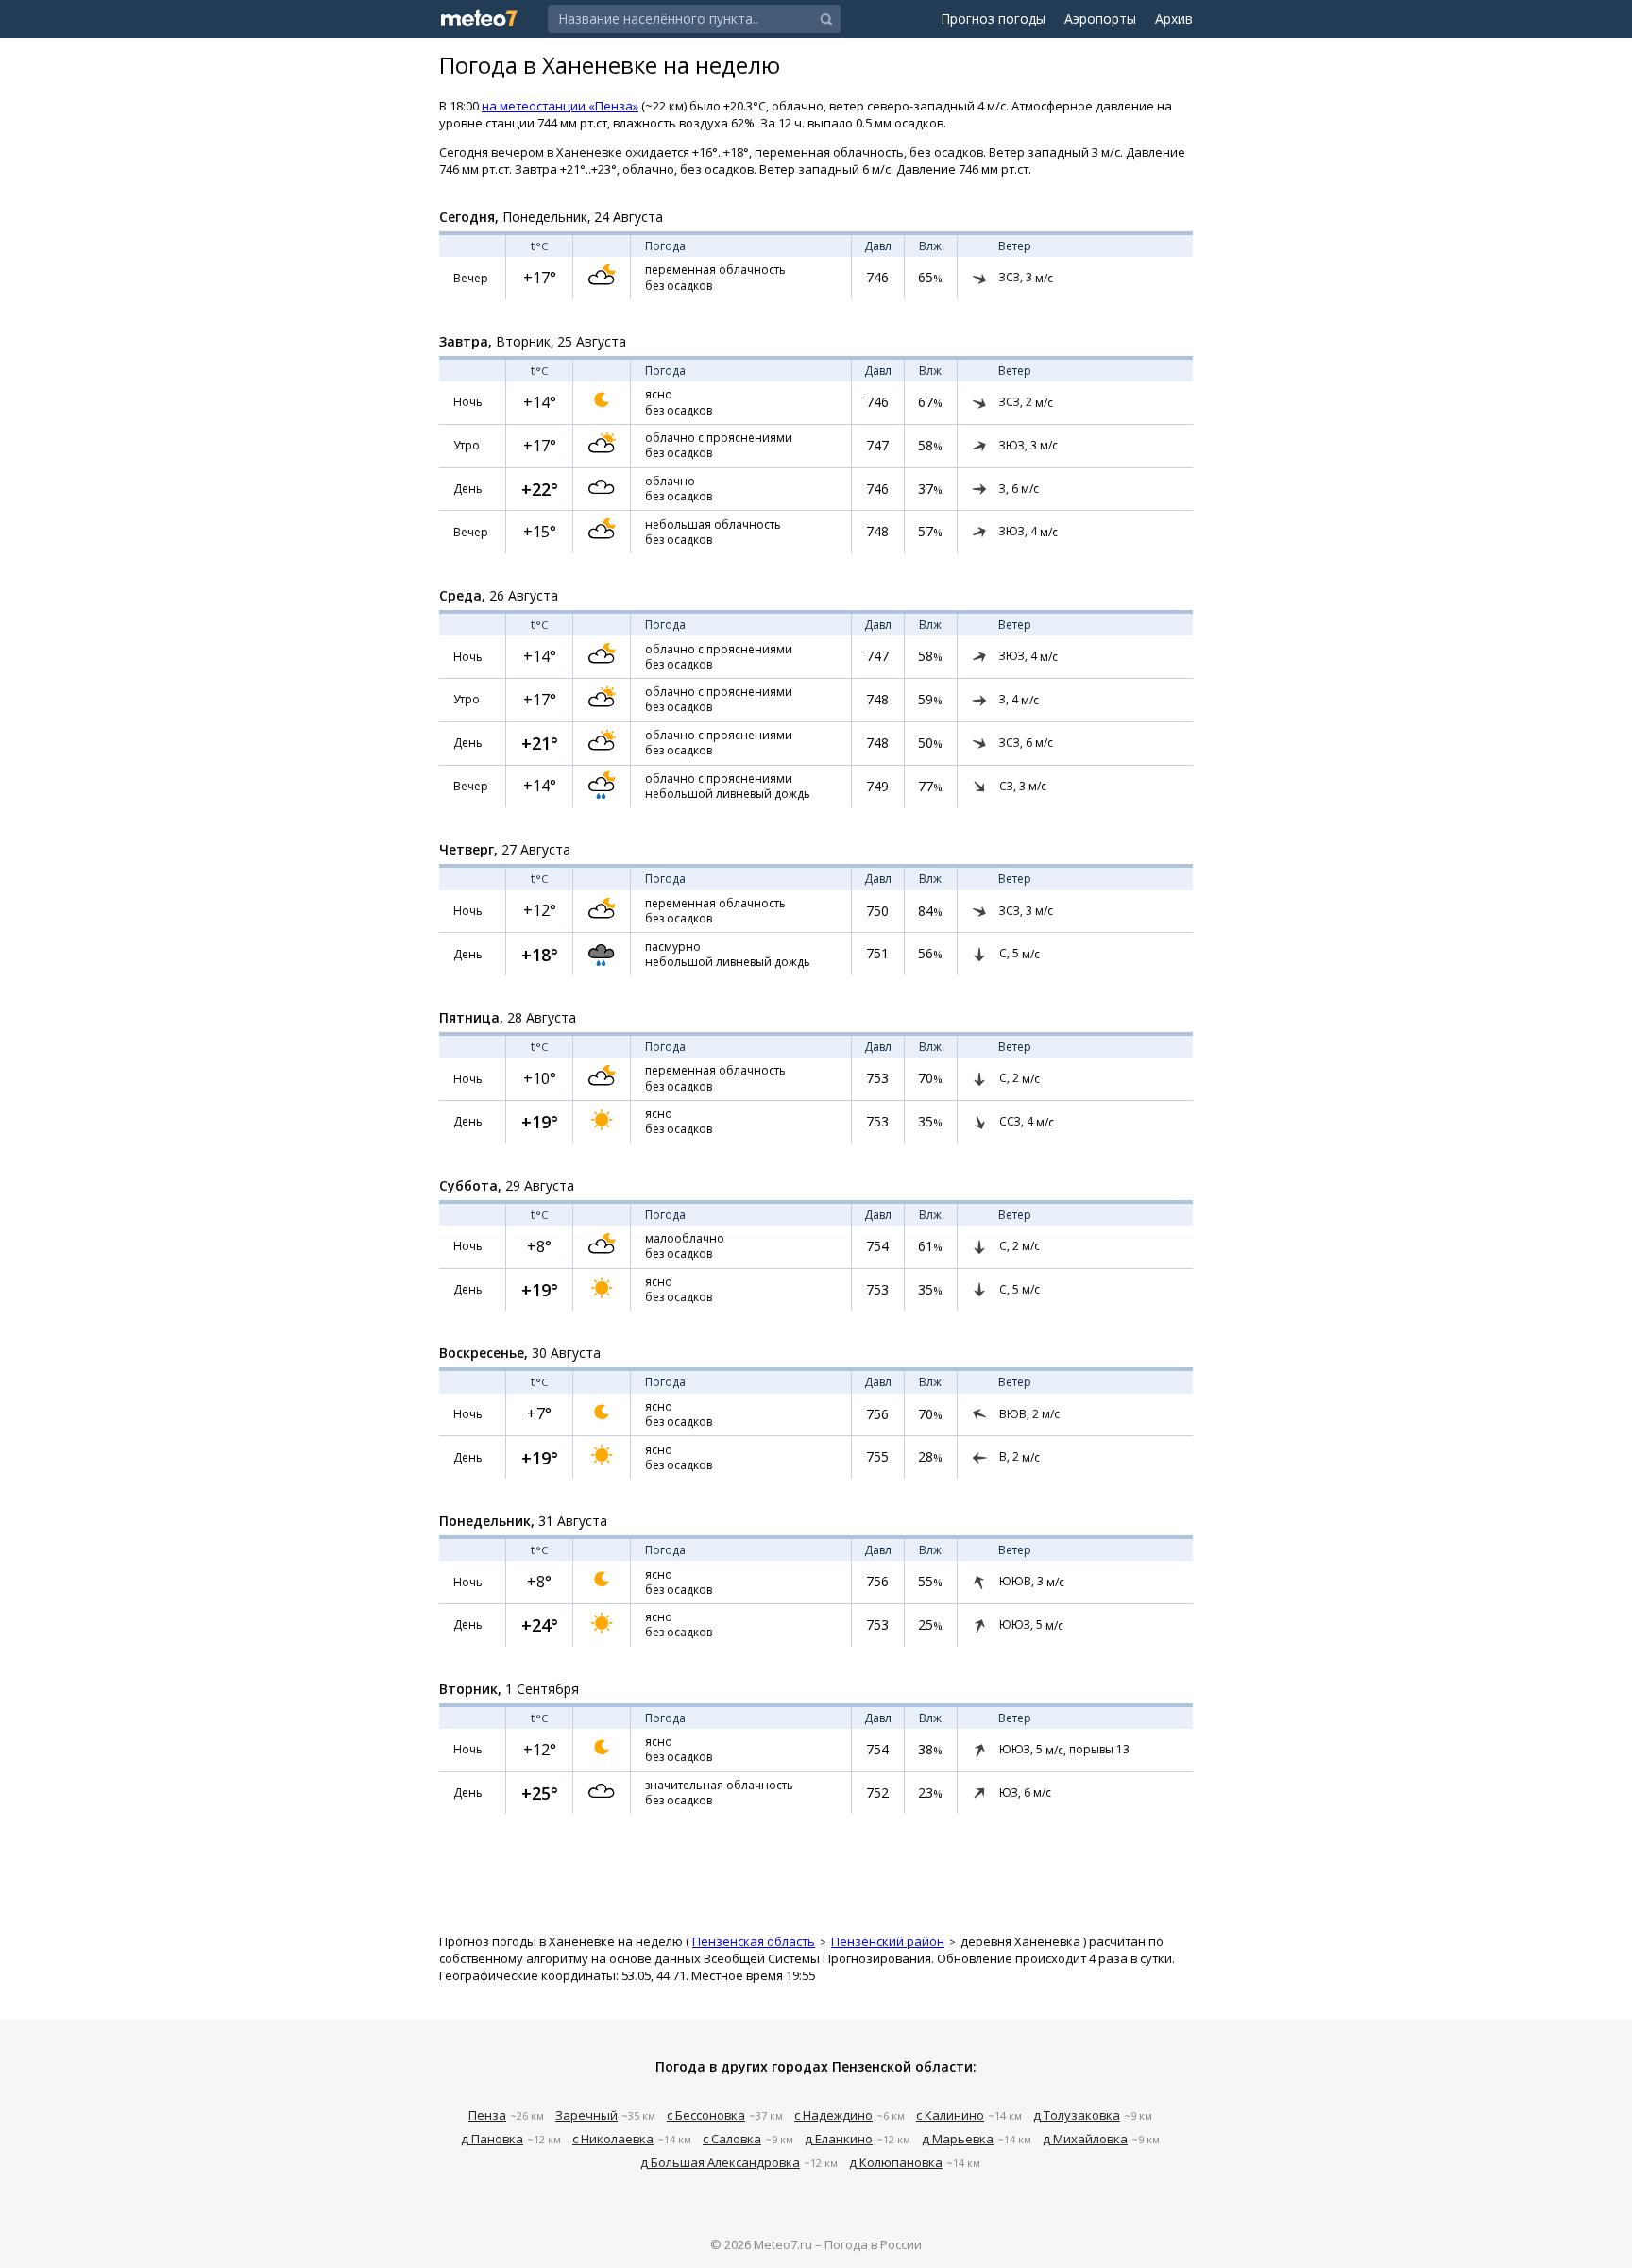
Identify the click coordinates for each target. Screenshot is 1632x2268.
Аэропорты (1100, 18)
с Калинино (950, 2115)
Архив (1174, 18)
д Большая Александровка (720, 2162)
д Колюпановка (896, 2162)
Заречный (586, 2115)
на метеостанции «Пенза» (560, 106)
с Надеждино (833, 2115)
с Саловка (732, 2139)
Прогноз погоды (993, 18)
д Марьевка (958, 2139)
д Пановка (492, 2139)
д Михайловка (1085, 2139)
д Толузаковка (1077, 2115)
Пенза (487, 2115)
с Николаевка (613, 2139)
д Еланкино (839, 2139)
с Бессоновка (706, 2115)
